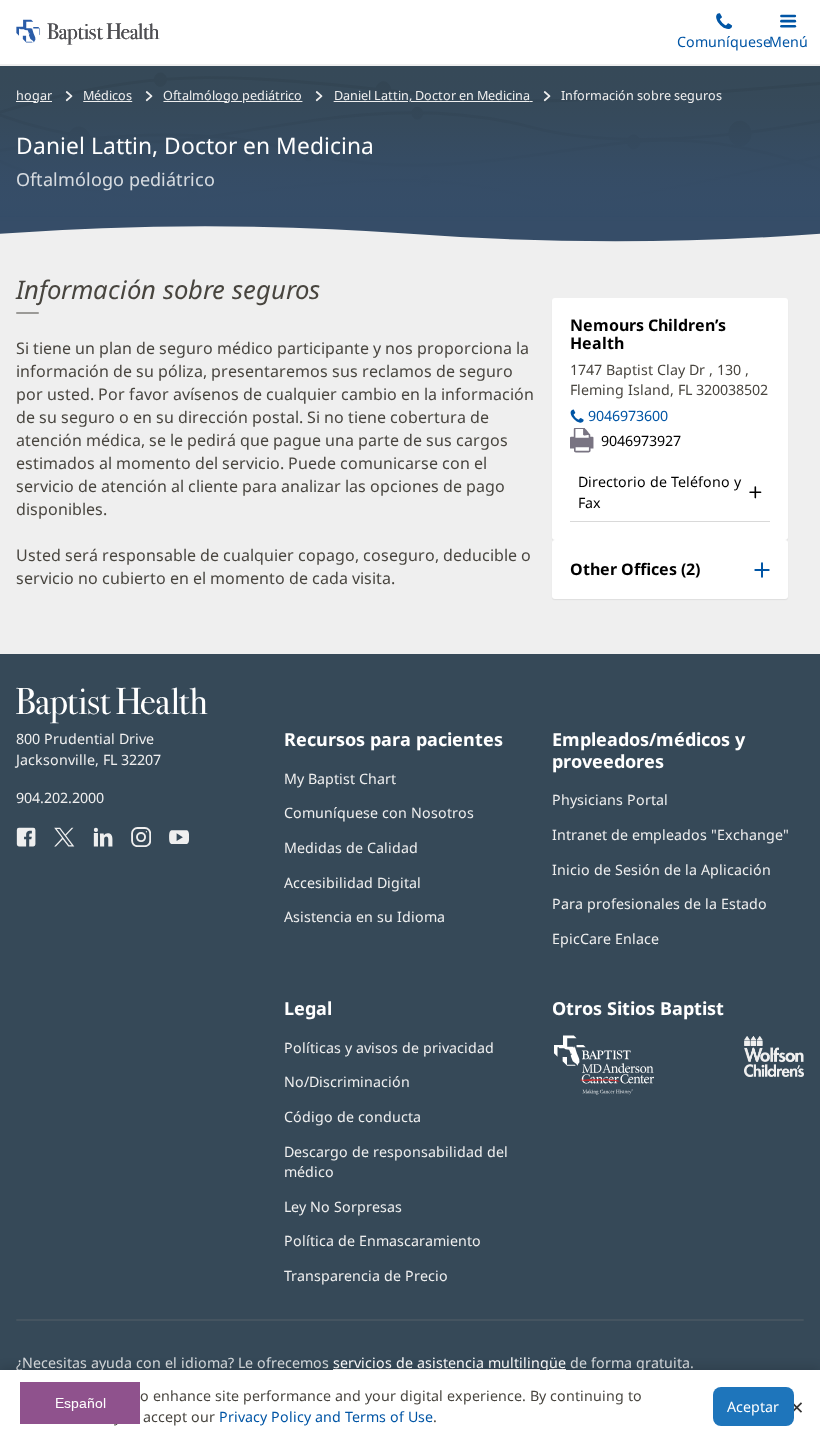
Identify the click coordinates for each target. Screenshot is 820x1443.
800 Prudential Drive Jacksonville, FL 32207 (88, 748)
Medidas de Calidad (351, 847)
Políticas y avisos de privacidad (389, 1047)
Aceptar (753, 1406)
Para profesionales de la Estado (659, 903)
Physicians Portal (610, 799)
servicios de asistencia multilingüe (449, 1362)
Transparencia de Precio (366, 1275)
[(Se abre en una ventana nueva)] (774, 1071)
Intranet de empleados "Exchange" (670, 834)
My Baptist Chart (340, 778)
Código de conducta (352, 1116)
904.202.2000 (60, 797)
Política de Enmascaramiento (382, 1240)
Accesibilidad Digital (352, 882)
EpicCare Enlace (605, 938)
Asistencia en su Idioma (364, 916)
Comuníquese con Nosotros (379, 812)
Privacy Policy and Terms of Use (326, 1416)
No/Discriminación (347, 1081)
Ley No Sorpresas (343, 1206)
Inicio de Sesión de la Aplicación (661, 869)
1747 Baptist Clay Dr (669, 379)
